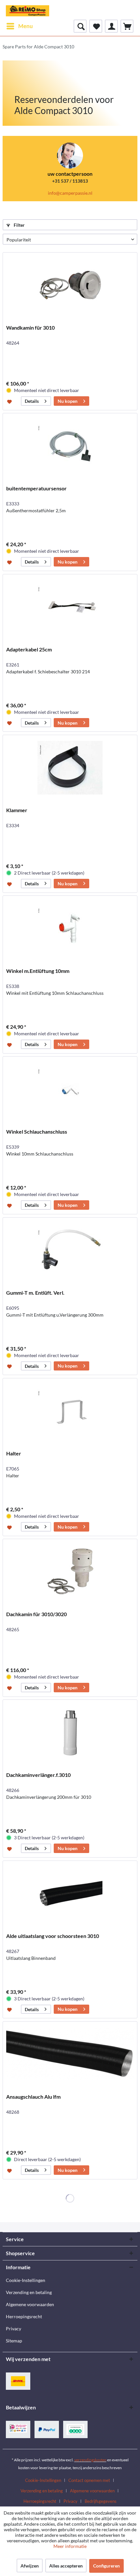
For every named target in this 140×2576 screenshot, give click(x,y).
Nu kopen (68, 401)
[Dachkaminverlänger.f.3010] (70, 1732)
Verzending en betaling (29, 2292)
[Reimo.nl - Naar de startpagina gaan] (28, 10)
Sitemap (14, 2341)
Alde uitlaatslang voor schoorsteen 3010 (53, 1936)
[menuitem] (19, 26)
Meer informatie (70, 2546)
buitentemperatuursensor (36, 488)
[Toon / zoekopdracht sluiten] (80, 26)
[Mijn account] (111, 26)
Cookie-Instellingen (26, 2280)
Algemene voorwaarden (30, 2304)
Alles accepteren (66, 2566)
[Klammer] (70, 768)
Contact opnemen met (89, 2480)
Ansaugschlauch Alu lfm (33, 2097)
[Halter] (70, 1411)
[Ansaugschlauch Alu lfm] (70, 2054)
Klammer (17, 810)
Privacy (14, 2329)
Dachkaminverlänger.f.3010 (38, 1775)
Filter (19, 225)
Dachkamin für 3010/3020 (36, 1614)
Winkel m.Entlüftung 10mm (38, 971)
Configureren (106, 2566)
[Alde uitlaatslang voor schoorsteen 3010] (70, 1894)
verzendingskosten (90, 2460)
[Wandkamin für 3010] (70, 285)
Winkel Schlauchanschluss (37, 1132)
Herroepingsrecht (24, 2316)
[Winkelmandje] (127, 26)
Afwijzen (30, 2566)
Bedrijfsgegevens (101, 2501)
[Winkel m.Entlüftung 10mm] (70, 928)
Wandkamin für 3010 (30, 328)
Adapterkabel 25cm (29, 649)
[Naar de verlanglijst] (10, 401)
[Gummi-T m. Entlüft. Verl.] (70, 1250)
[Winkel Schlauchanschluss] (70, 1089)
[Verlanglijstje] (96, 26)
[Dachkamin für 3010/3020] (70, 1572)
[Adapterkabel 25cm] (70, 607)
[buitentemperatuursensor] (70, 446)
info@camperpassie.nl (70, 193)
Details (32, 401)
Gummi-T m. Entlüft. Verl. (35, 1293)
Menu (26, 26)
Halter (14, 1453)
